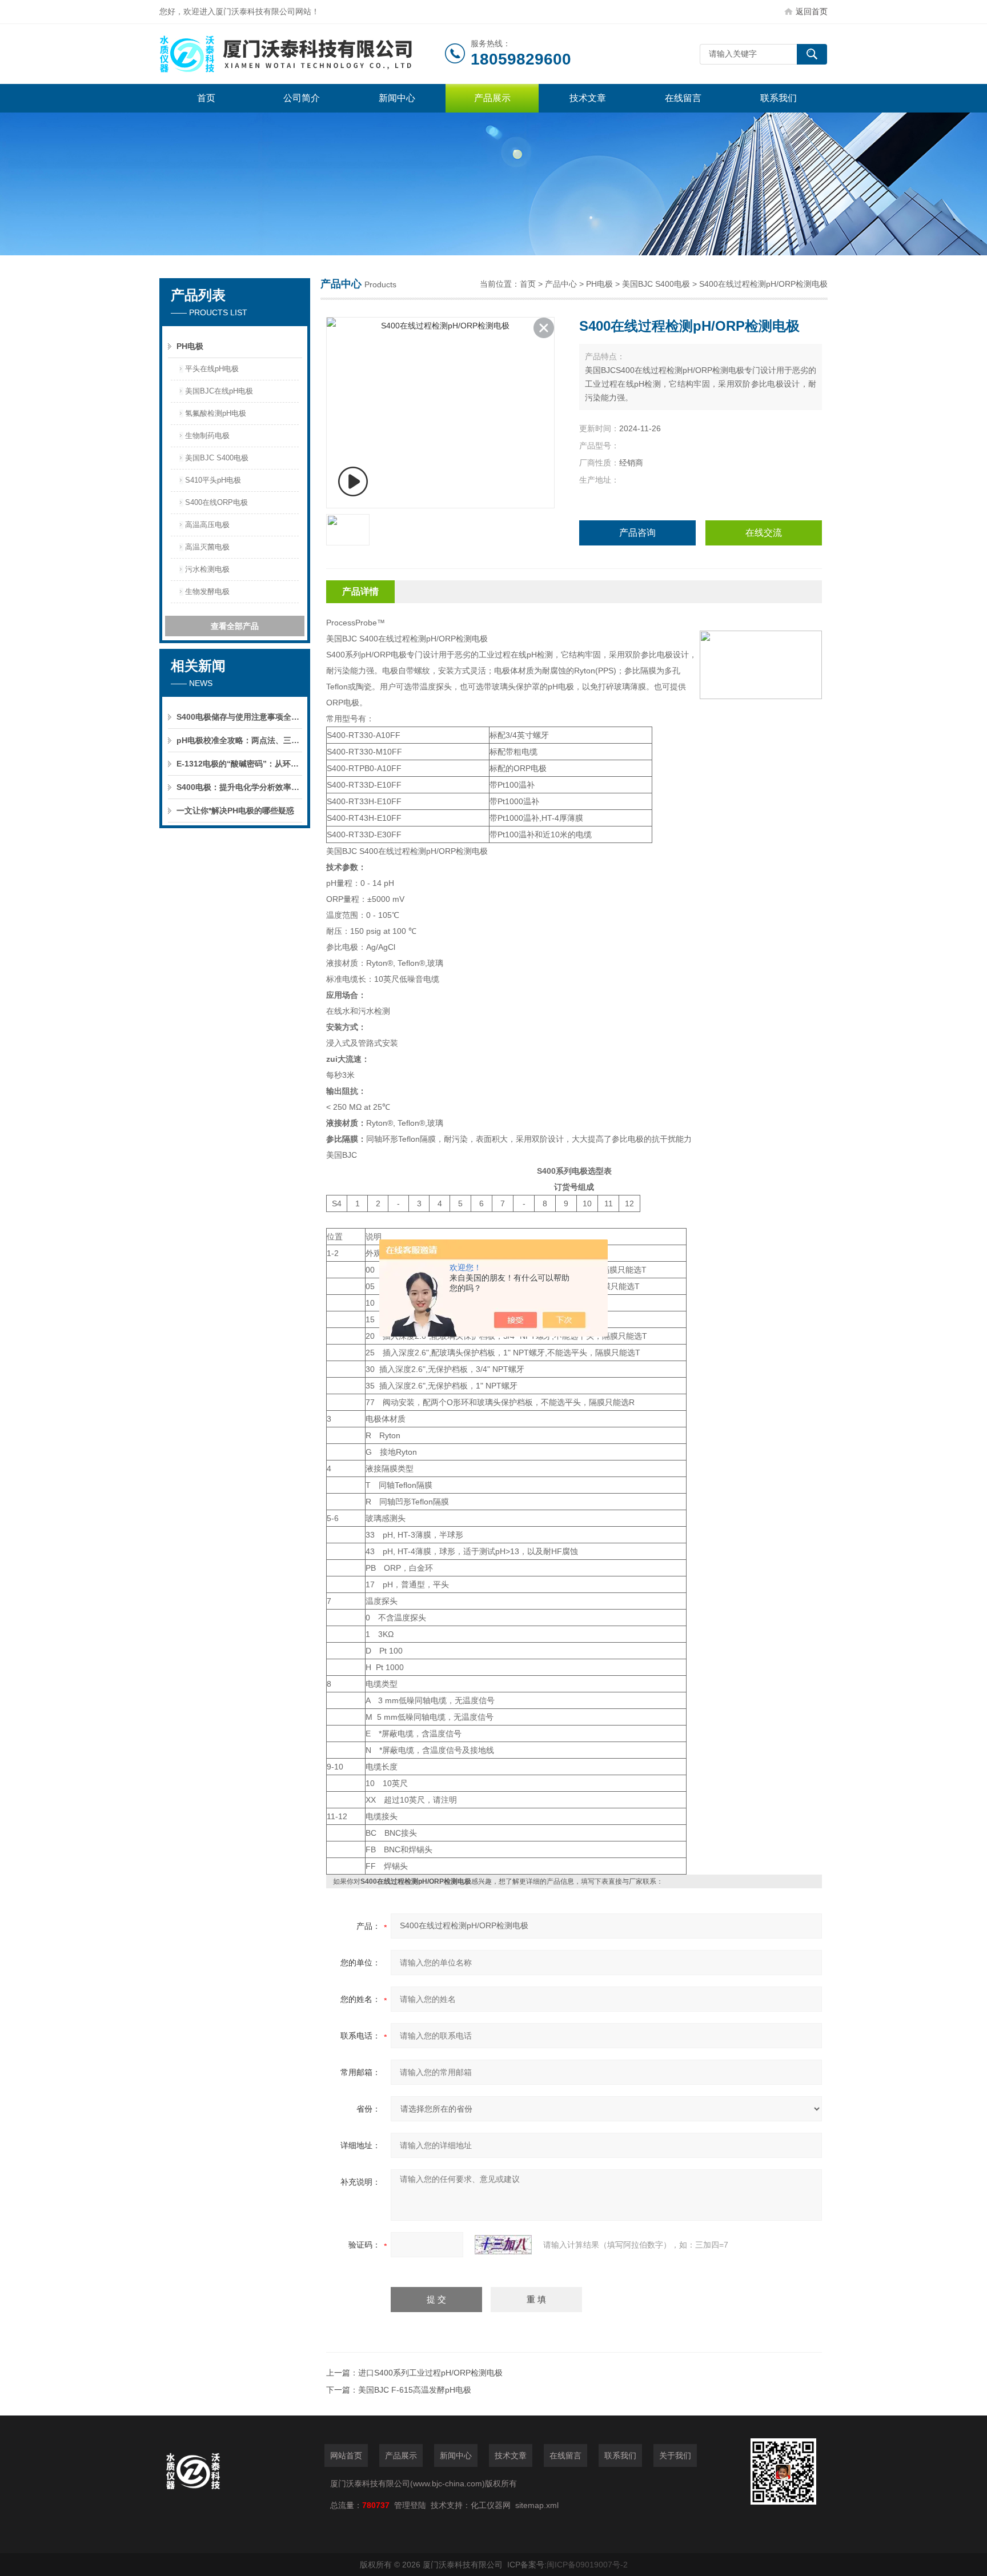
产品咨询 (637, 533)
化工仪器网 (491, 2505)
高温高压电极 (207, 525)
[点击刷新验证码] (503, 2245)
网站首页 (346, 2455)
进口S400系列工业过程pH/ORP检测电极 (430, 2373)
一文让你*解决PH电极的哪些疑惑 (235, 810)
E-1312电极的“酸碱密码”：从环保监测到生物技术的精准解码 (239, 764)
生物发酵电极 (207, 591)
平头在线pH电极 (212, 369)
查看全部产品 (235, 626)
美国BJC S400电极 (217, 458)
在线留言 (683, 98)
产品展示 (492, 98)
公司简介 (302, 98)
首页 (206, 98)
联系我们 (779, 98)
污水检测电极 (207, 569)
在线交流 (764, 533)
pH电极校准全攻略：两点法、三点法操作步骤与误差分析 (239, 740)
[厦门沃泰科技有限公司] (302, 54)
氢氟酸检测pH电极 (216, 413)
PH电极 (190, 346)
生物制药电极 (207, 436)
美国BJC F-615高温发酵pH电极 (415, 2390)
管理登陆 (410, 2505)
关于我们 (675, 2455)
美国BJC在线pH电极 (219, 391)
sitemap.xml (537, 2505)
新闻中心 (397, 98)
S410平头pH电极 (213, 480)
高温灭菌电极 (207, 547)
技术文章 (588, 98)
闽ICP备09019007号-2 (587, 2565)
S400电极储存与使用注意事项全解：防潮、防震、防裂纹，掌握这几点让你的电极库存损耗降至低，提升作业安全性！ (239, 717)
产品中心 (561, 284)
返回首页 (812, 11)
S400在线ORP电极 (216, 502)
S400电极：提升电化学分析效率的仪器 (239, 787)
